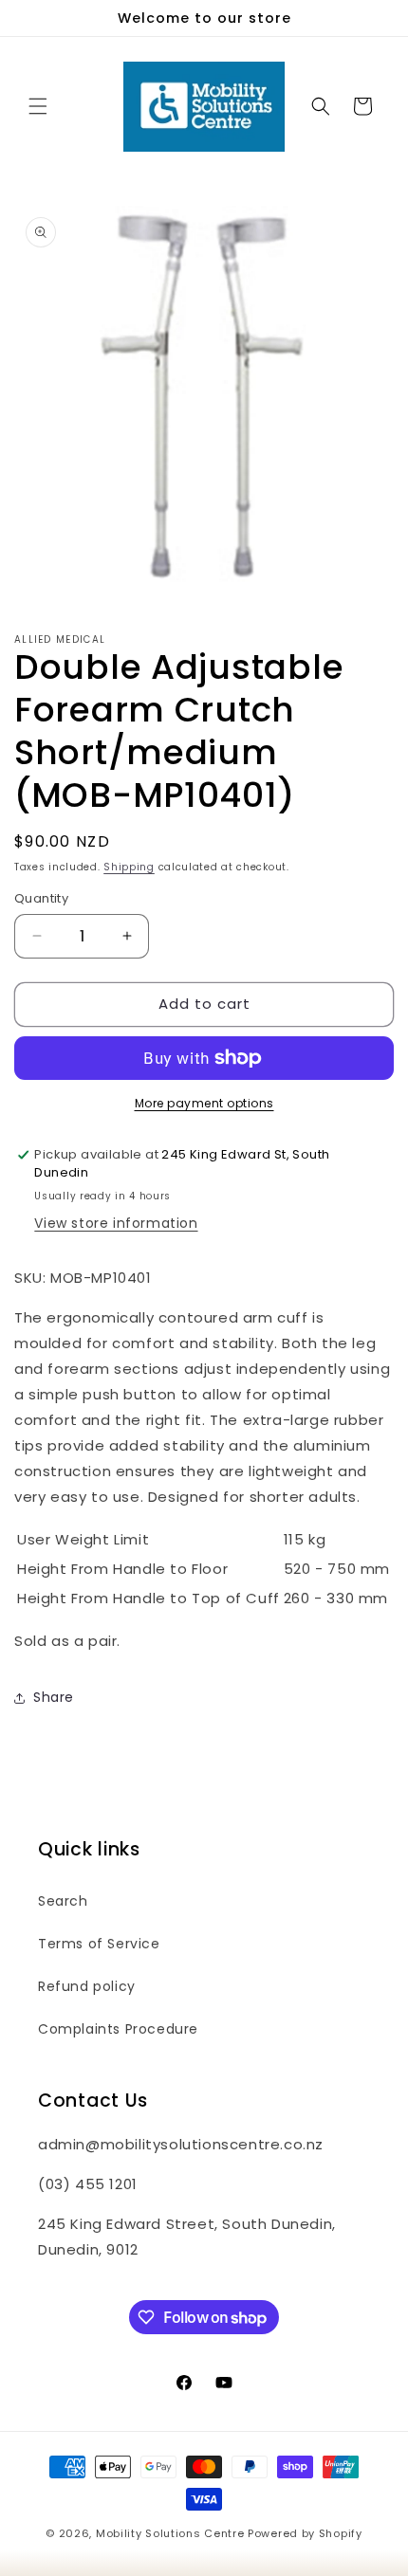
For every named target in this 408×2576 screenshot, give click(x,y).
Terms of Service (99, 1944)
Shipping (129, 867)
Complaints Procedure (118, 2029)
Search (63, 1901)
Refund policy (87, 1986)
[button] (38, 106)
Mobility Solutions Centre (170, 2533)
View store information (116, 1223)
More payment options (204, 1103)
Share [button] (54, 1697)
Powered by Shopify (305, 2533)
